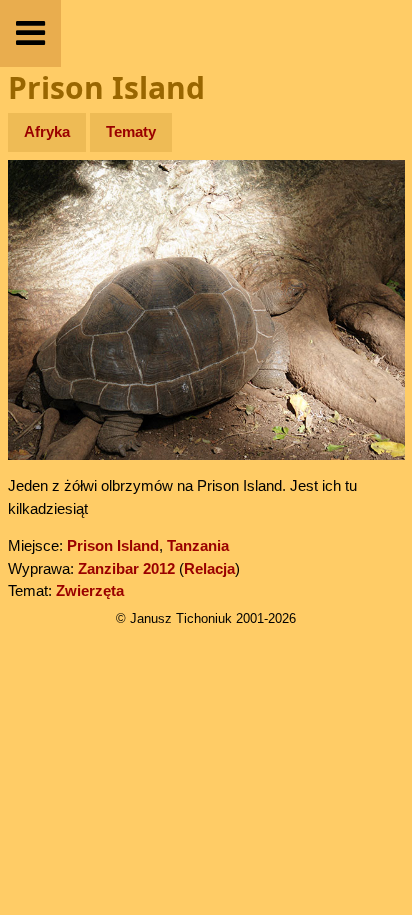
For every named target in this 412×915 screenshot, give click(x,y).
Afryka (47, 131)
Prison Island (113, 545)
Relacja (209, 568)
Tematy (131, 131)
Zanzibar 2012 (126, 568)
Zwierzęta (90, 590)
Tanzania (198, 545)
